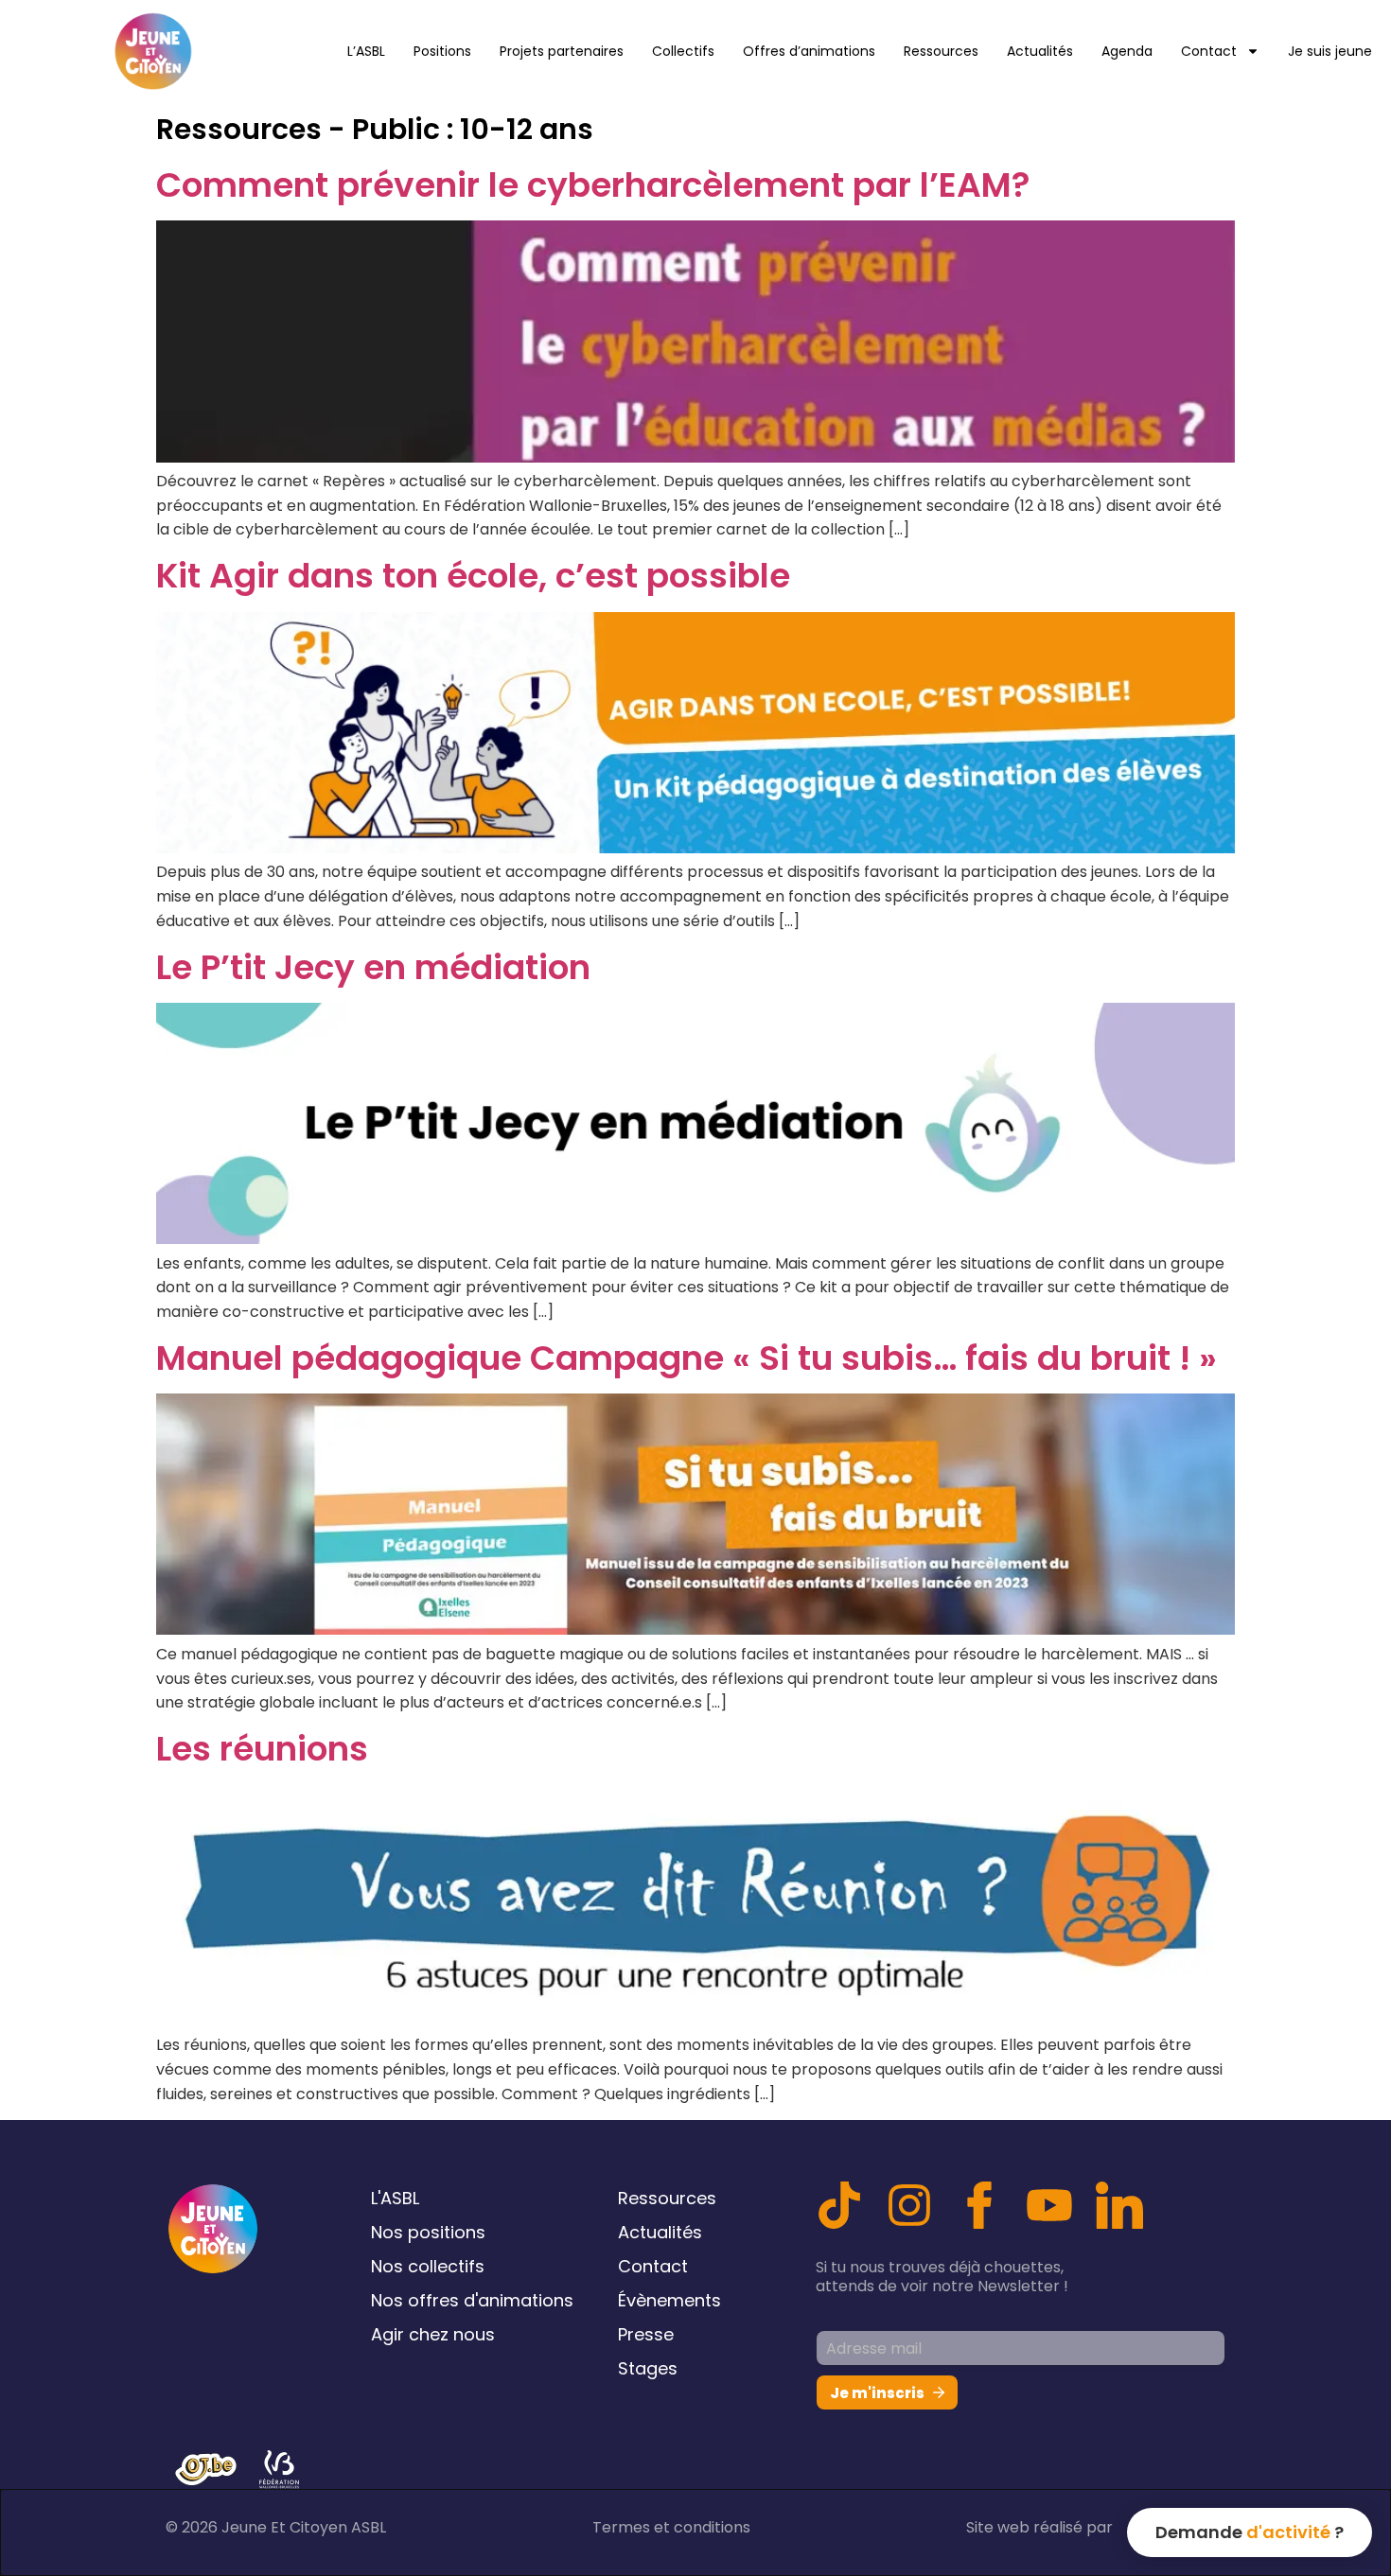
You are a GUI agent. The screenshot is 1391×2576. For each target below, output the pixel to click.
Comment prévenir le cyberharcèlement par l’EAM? (593, 185)
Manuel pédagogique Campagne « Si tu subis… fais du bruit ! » (687, 1358)
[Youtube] (1049, 2205)
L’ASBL (366, 51)
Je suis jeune (1330, 51)
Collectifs (683, 51)
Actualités (1040, 51)
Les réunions (262, 1749)
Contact (1209, 51)
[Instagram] (909, 2205)
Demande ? (1250, 2532)
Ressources (941, 51)
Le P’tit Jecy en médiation (373, 967)
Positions (442, 51)
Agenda (1127, 51)
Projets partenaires (562, 51)
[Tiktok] (839, 2205)
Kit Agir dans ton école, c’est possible (473, 576)
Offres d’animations (809, 51)
